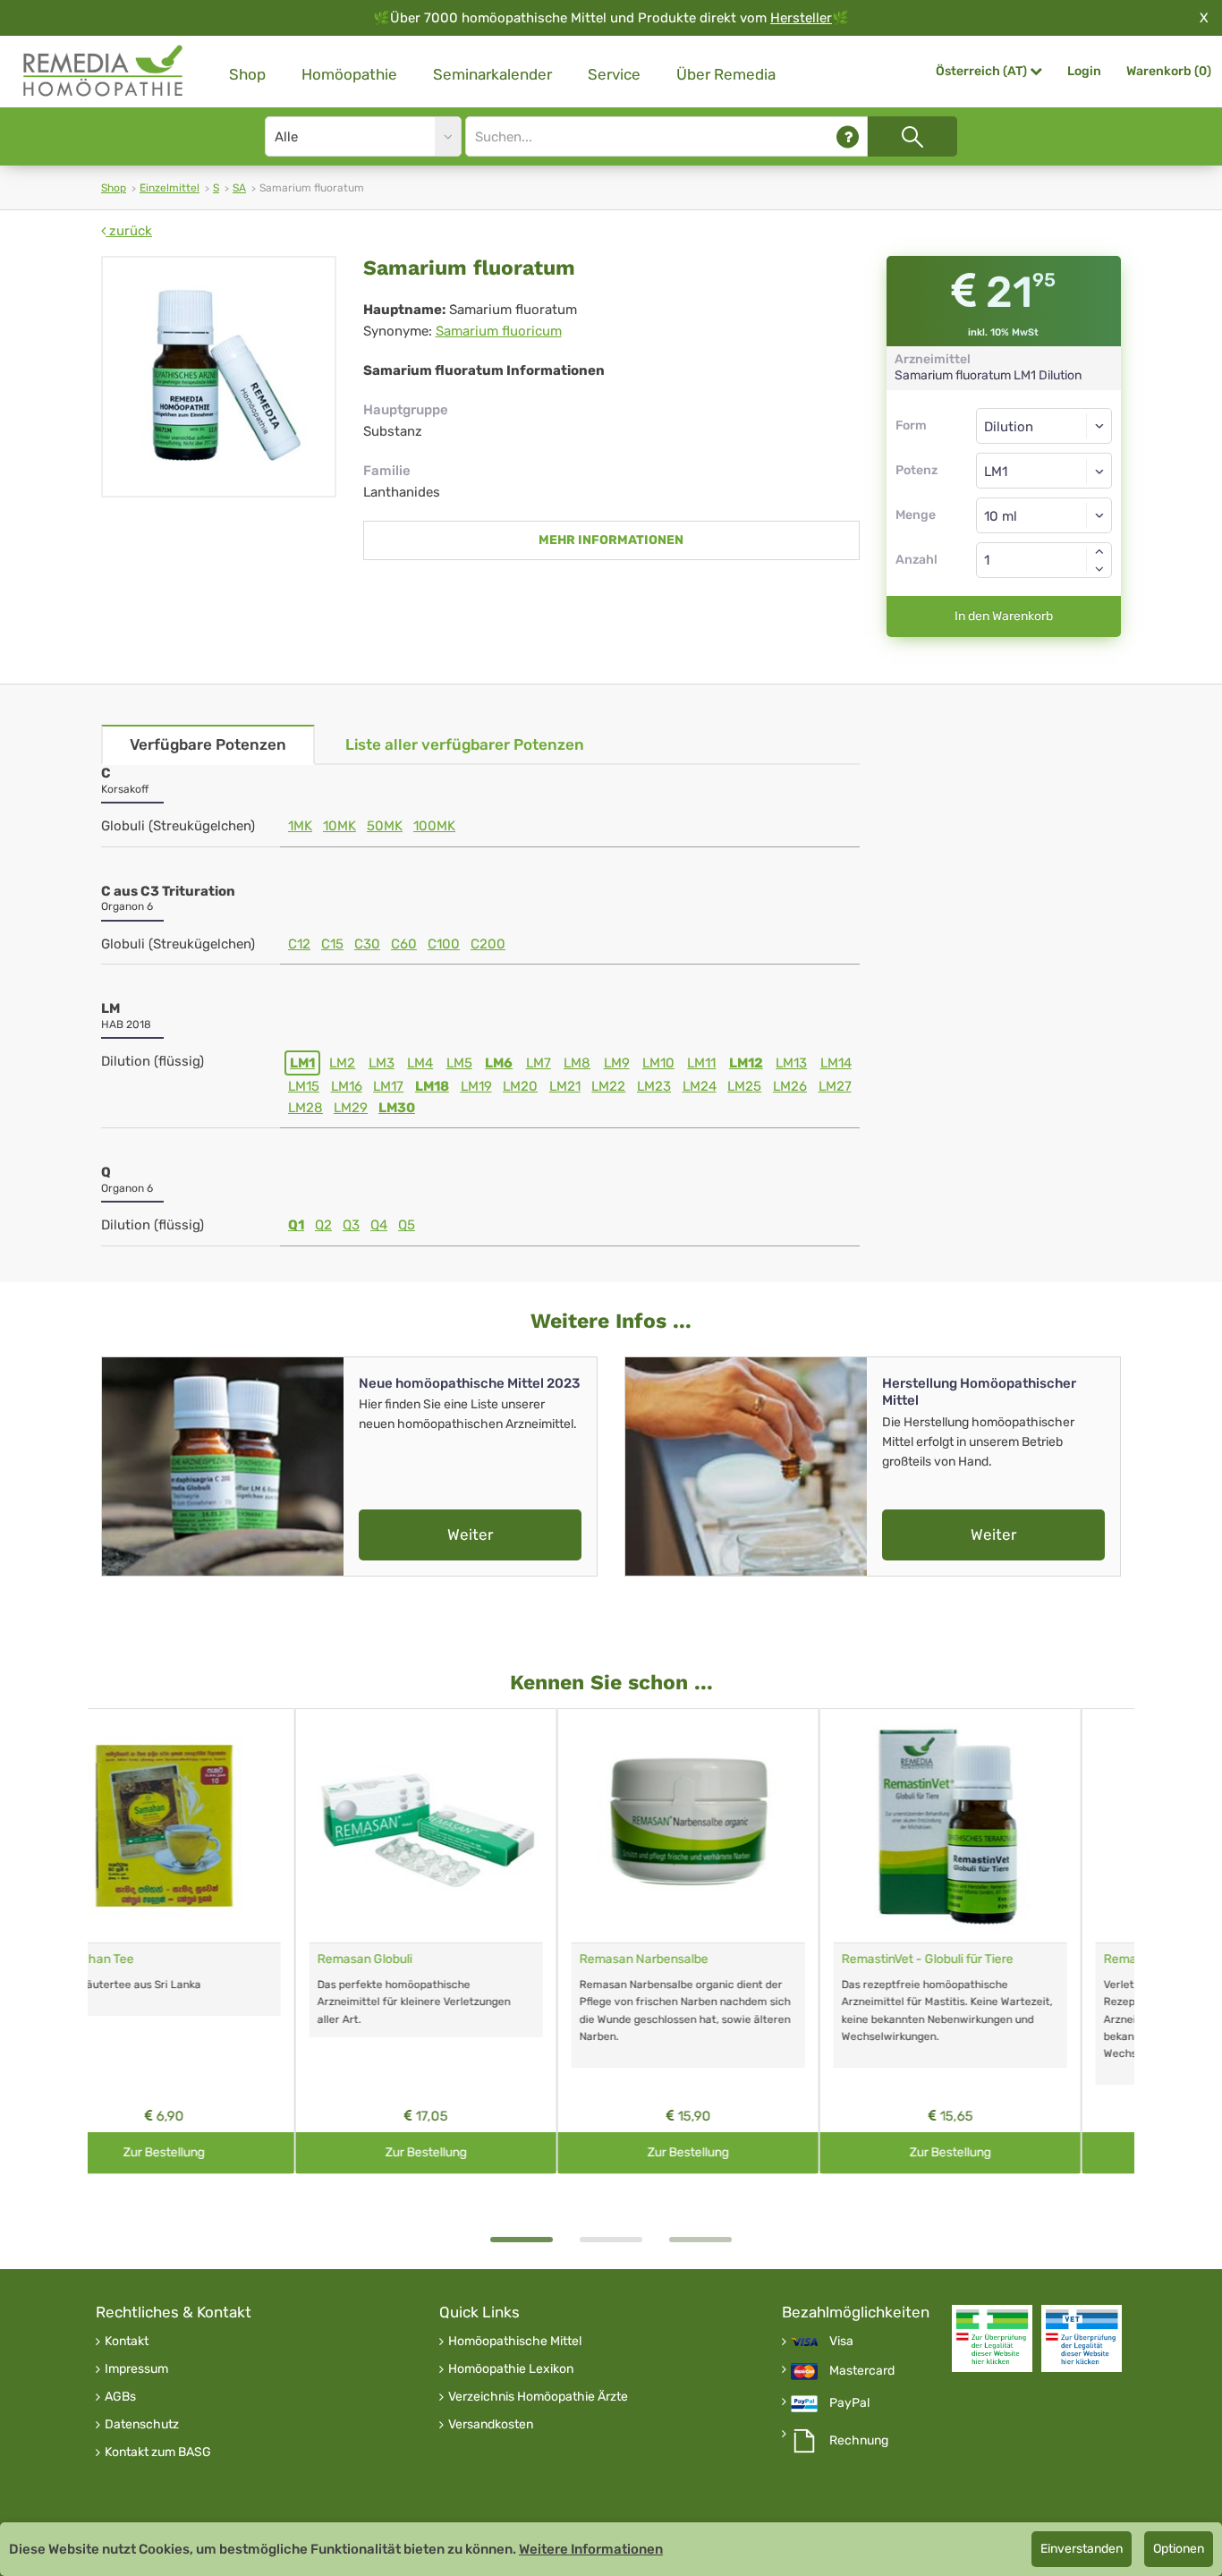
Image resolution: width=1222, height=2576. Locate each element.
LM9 (617, 1063)
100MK (434, 826)
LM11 (701, 1063)
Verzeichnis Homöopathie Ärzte (538, 2397)
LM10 (658, 1063)
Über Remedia (726, 74)
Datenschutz (142, 2425)
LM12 (746, 1063)
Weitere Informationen (591, 2549)
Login (1084, 71)
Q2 (323, 1225)
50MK (385, 826)
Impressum (136, 2369)
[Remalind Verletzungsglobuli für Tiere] (1005, 1826)
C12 (299, 944)
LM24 (700, 1086)
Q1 (296, 1225)
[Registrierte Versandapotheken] (992, 2338)
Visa (841, 2342)
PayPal (849, 2403)
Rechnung (859, 2441)
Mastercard (862, 2371)
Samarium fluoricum (499, 331)
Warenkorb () (1169, 71)
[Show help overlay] (848, 136)
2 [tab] (611, 2240)
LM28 (305, 1108)
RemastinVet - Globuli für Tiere (720, 1959)
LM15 (304, 1086)
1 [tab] (522, 2240)
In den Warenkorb (1004, 616)
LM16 (347, 1086)
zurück (129, 231)
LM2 (342, 1063)
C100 (444, 944)
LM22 (608, 1086)
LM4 (420, 1063)
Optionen (1179, 2549)
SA (239, 188)
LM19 (476, 1086)
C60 (404, 944)
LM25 (744, 1086)
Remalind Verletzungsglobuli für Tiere (1001, 1959)
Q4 (379, 1225)
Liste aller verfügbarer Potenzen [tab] (465, 744)
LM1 (302, 1063)
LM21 (565, 1086)
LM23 (654, 1086)
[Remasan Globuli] (219, 1826)
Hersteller (801, 18)
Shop (247, 74)
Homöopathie (349, 74)
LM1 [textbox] (996, 472)
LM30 (397, 1108)
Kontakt (127, 2342)
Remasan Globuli (157, 1959)
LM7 (539, 1063)
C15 (332, 944)
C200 (488, 944)
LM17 (388, 1086)
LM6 (499, 1063)
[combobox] (1044, 471)
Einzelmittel (170, 188)
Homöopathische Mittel (515, 2342)
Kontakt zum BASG (158, 2453)
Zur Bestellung (219, 2152)
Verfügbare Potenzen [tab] (208, 744)
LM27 (835, 1086)
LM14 (836, 1063)
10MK (339, 826)
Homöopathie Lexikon (511, 2369)
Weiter (470, 1535)
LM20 (520, 1086)
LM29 (351, 1108)
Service (614, 74)
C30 (367, 944)
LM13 (791, 1063)
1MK (300, 826)
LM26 (790, 1086)
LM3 (382, 1063)
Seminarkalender (492, 74)
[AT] (104, 71)
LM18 (432, 1086)
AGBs (120, 2397)
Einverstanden (1082, 2549)
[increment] (1099, 551)
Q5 (407, 1225)
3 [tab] (700, 2240)
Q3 (351, 1225)
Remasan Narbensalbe (437, 1959)
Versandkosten (491, 2425)
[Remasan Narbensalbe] (481, 1826)
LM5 (459, 1063)
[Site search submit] (912, 136)
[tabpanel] (219, 1941)
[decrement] (1099, 569)
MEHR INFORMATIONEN (611, 540)
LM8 (577, 1063)
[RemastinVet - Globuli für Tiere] (743, 1826)
